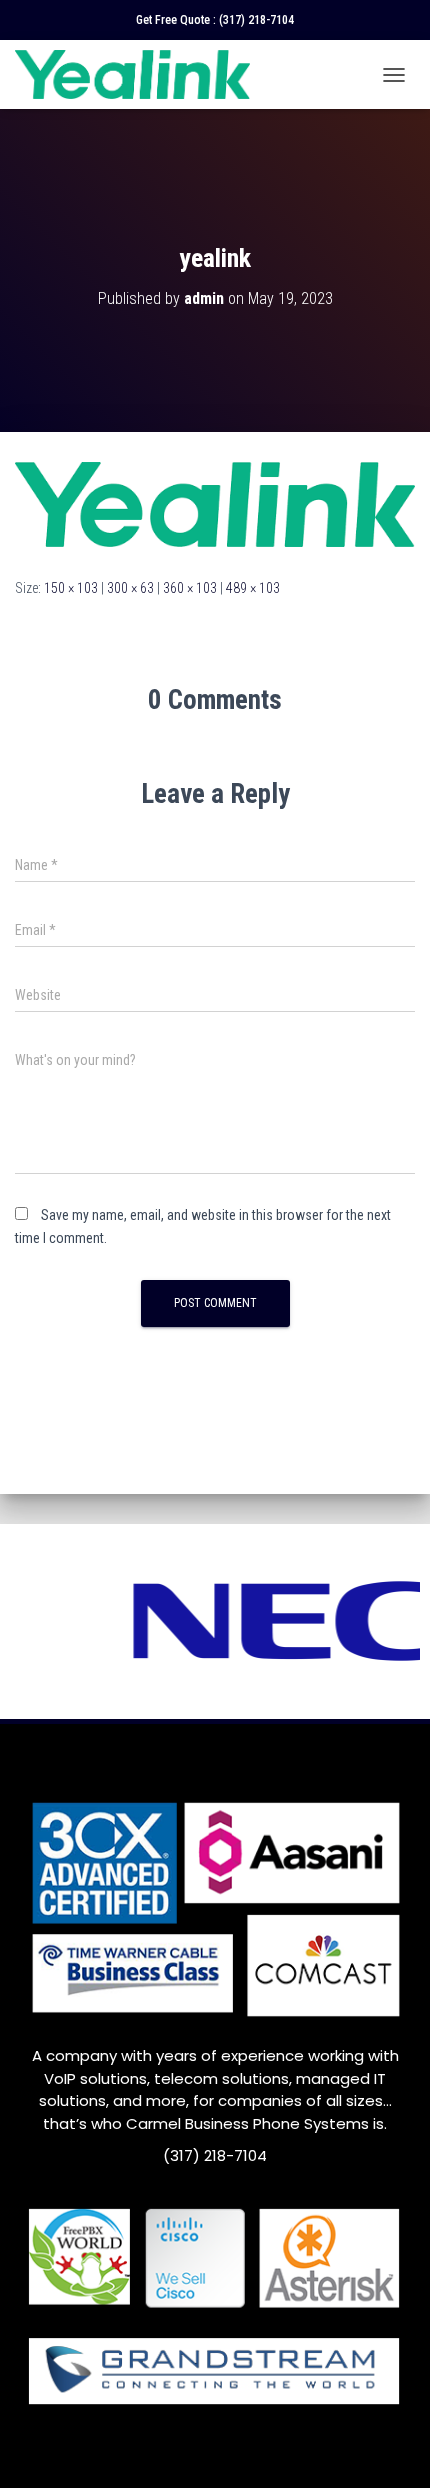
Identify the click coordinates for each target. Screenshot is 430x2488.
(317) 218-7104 (256, 20)
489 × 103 (253, 588)
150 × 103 (71, 588)
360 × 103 (190, 588)
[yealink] (215, 503)
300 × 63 (130, 588)
